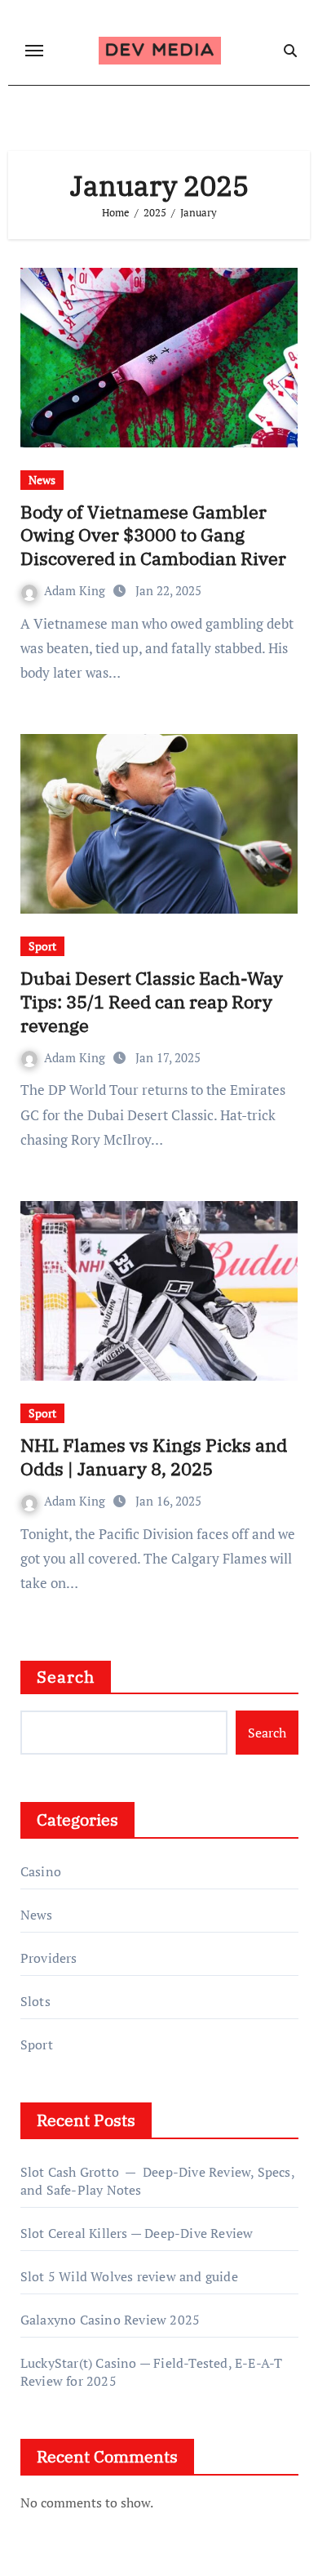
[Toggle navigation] (34, 51)
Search (66, 1677)
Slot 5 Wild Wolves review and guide (129, 2276)
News (42, 480)
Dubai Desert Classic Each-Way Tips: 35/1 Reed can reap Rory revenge (152, 1001)
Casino (41, 1871)
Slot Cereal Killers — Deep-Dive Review (137, 2233)
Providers (49, 1958)
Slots (35, 2001)
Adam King (76, 590)
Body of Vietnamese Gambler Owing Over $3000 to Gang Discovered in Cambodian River (153, 535)
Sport (42, 946)
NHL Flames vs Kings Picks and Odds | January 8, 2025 (154, 1457)
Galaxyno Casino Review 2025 (110, 2320)
